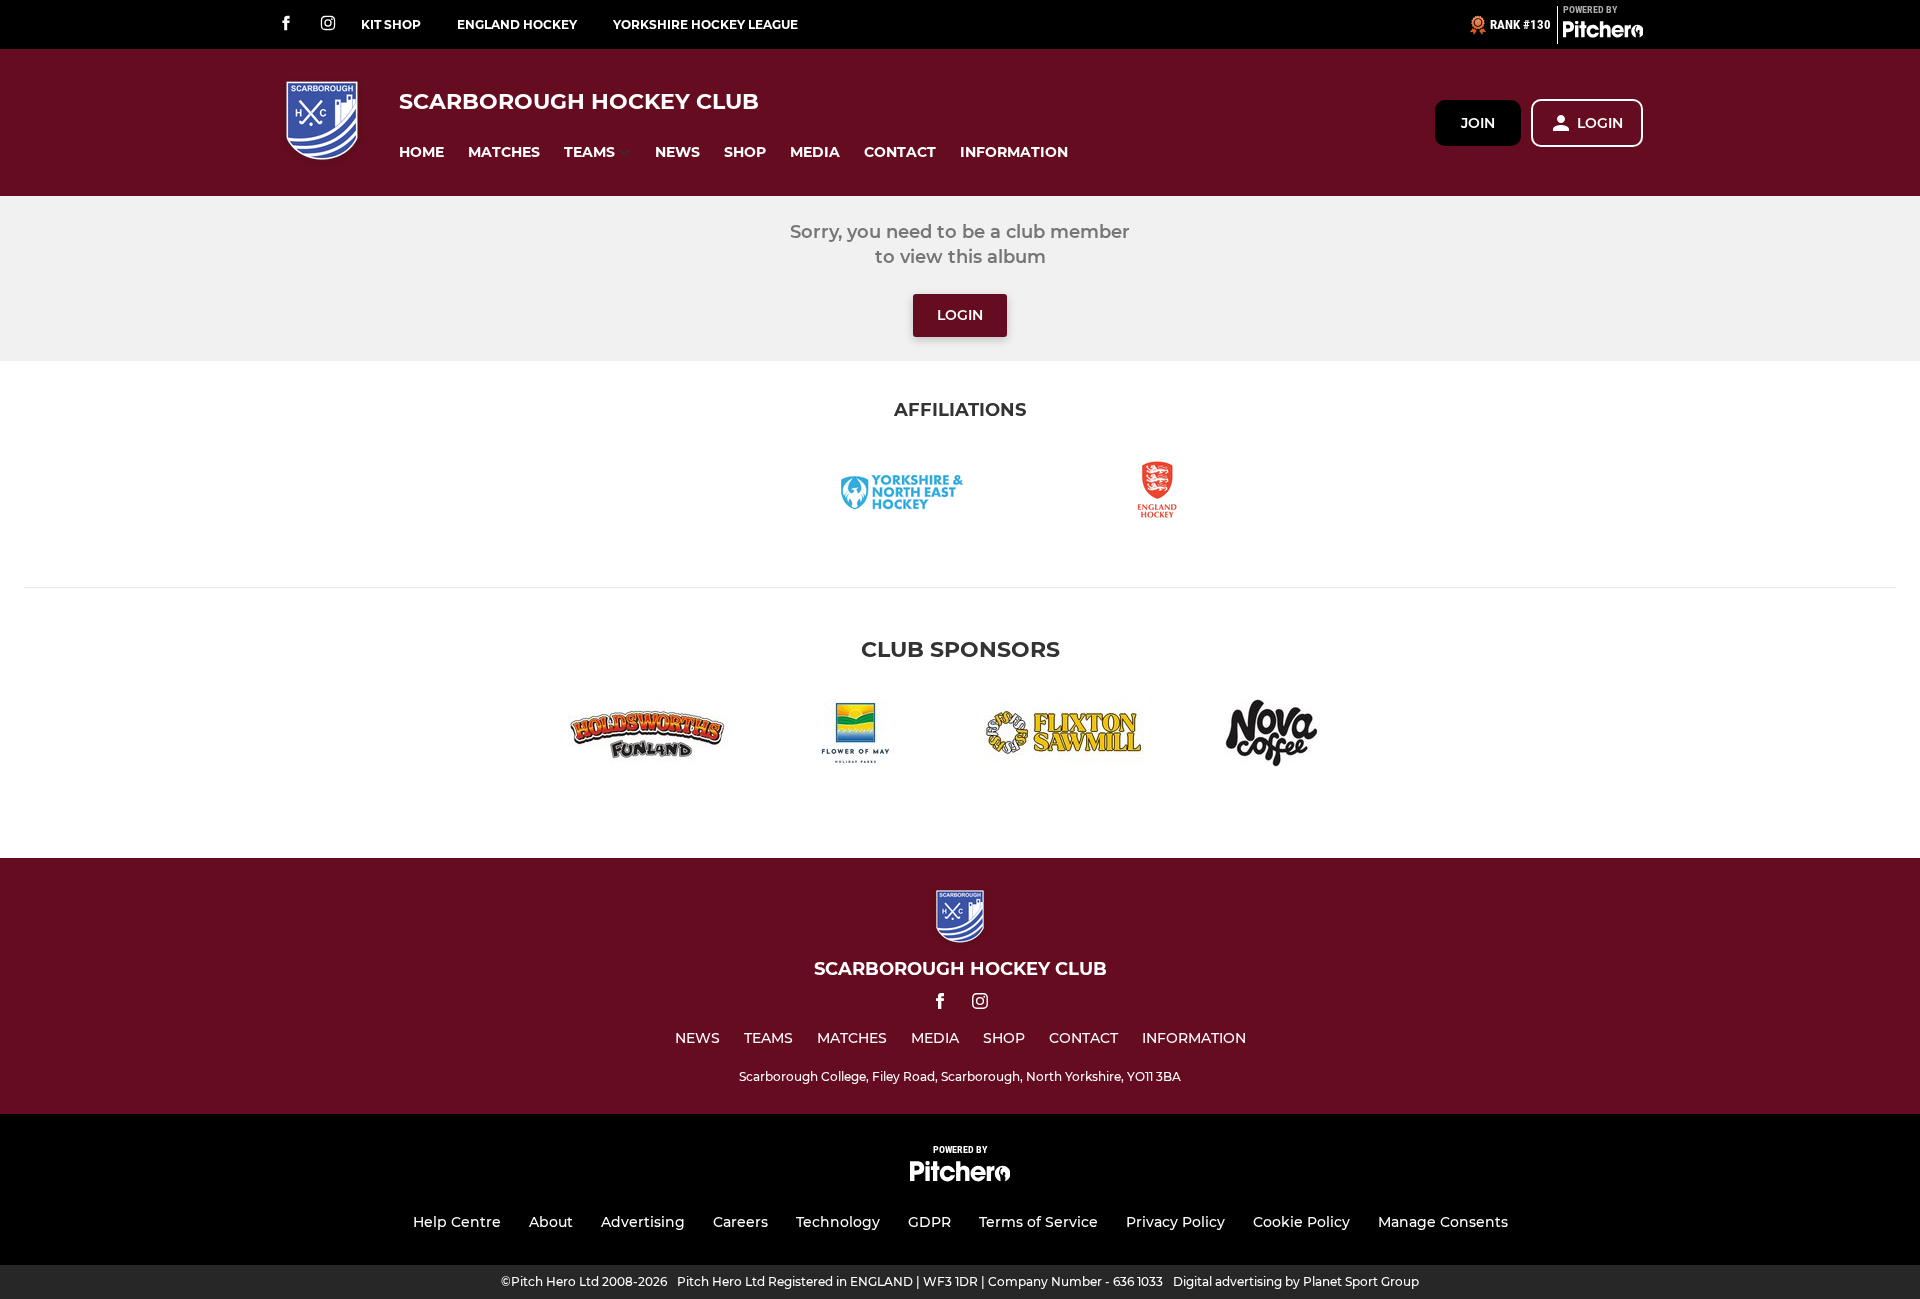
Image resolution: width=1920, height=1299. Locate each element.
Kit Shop (391, 24)
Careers (740, 1222)
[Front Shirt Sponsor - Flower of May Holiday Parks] (856, 736)
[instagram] (328, 24)
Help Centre (457, 1222)
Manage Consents (1443, 1222)
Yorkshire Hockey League (705, 24)
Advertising (643, 1222)
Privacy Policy (1175, 1222)
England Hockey (517, 24)
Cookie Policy (1301, 1222)
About (551, 1222)
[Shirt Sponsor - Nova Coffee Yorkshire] (1272, 736)
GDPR (929, 1222)
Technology (838, 1222)
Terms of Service (1038, 1222)
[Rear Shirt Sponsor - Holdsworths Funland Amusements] (648, 736)
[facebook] (286, 24)
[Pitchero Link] (1603, 33)
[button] (421, 152)
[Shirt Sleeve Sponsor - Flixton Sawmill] (1064, 736)
